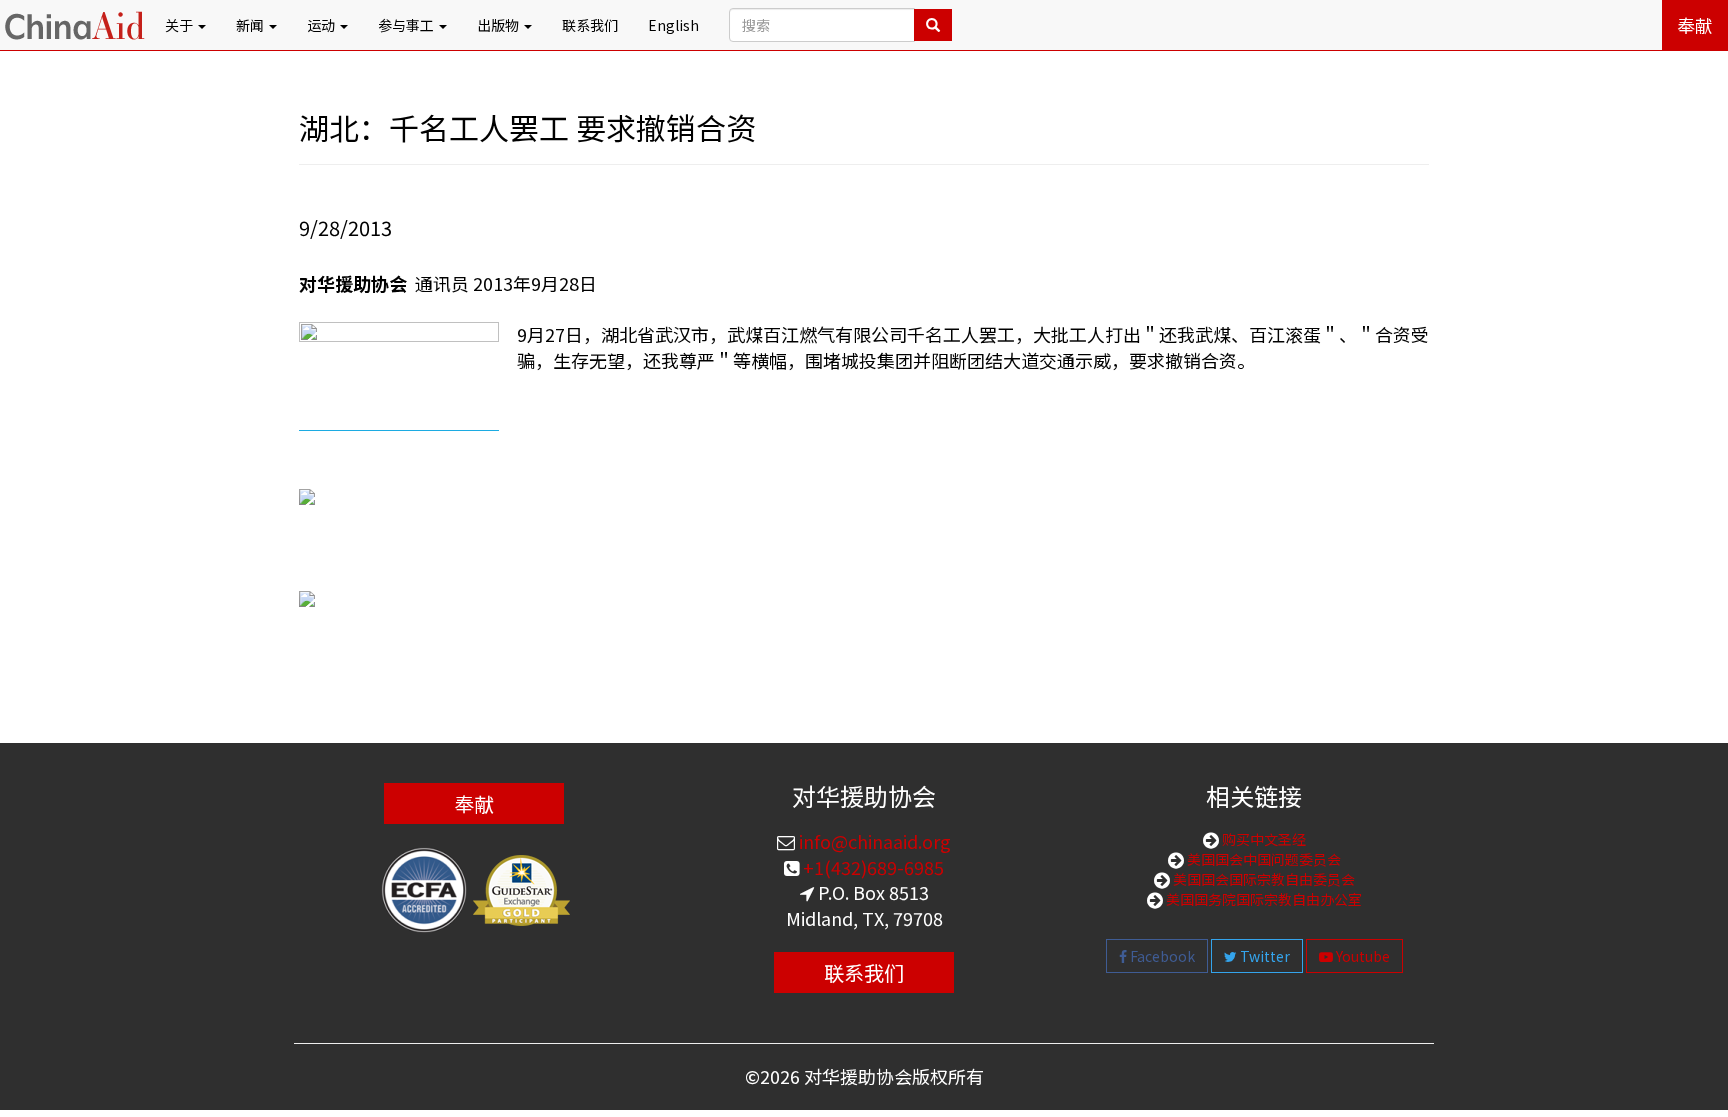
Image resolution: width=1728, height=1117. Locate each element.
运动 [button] (322, 25)
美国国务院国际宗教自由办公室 (1262, 899)
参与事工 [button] (407, 25)
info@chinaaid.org (873, 841)
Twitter (1263, 956)
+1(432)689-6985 (871, 867)
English (673, 25)
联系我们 (590, 25)
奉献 (1695, 25)
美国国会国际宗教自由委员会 (1262, 879)
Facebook (1161, 956)
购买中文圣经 (1262, 839)
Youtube (1361, 956)
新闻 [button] (251, 25)
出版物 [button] (499, 25)
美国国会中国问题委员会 (1262, 859)
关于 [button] (180, 25)
